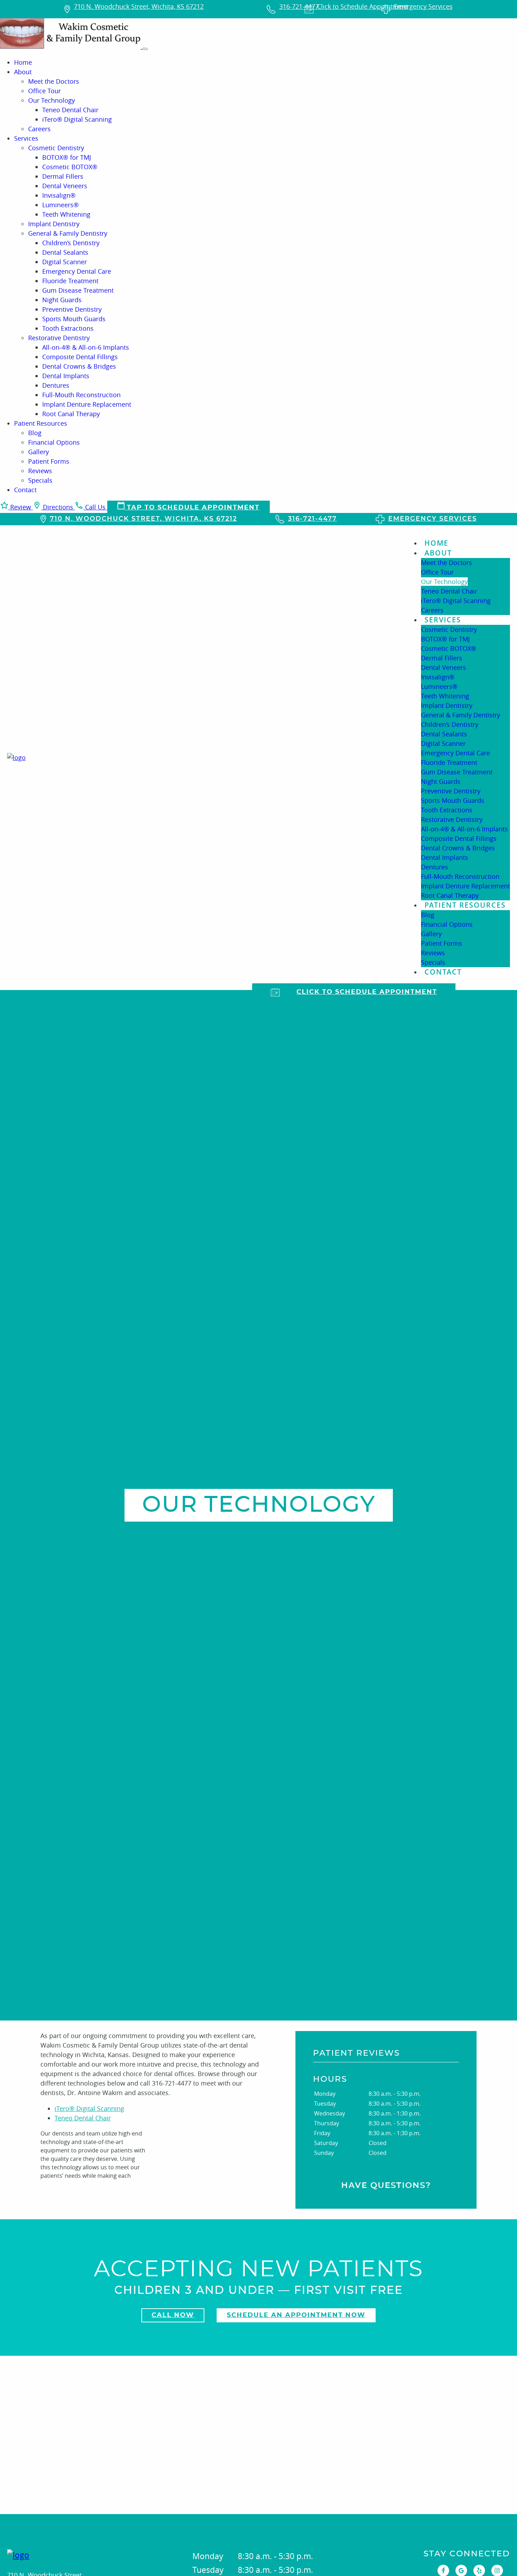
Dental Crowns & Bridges (79, 366)
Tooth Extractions (68, 328)
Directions (58, 507)
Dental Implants (66, 376)
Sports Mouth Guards (74, 319)
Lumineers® (60, 205)
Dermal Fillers (63, 176)
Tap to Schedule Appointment (192, 508)
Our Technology (52, 100)
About (23, 72)
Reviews (40, 471)
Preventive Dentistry (72, 309)
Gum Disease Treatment (78, 290)
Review (21, 507)
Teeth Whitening (66, 214)
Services (26, 138)
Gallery (39, 452)
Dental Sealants (65, 252)
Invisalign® (59, 195)
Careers (39, 129)
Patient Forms (49, 461)
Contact (25, 490)
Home (23, 62)
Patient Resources (41, 423)
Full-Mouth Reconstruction (81, 395)
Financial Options (54, 442)
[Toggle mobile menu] (145, 49)
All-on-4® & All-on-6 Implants (86, 347)
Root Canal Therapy (71, 414)
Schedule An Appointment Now (296, 2315)
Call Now (173, 2315)
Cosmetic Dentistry (56, 148)
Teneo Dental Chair (70, 110)
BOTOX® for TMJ (67, 157)
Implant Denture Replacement (87, 404)
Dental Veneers (65, 186)
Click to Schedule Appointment (367, 992)
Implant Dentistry (54, 224)
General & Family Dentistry (68, 233)
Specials (40, 480)
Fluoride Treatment (70, 281)
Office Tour (44, 91)
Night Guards (62, 300)
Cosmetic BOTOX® (70, 167)
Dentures (56, 385)
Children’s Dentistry (71, 243)
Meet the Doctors (54, 81)
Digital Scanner (65, 262)
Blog (35, 433)
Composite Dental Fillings (80, 357)
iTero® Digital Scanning (77, 119)
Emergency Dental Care (77, 271)
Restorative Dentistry (59, 338)
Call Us (95, 507)
